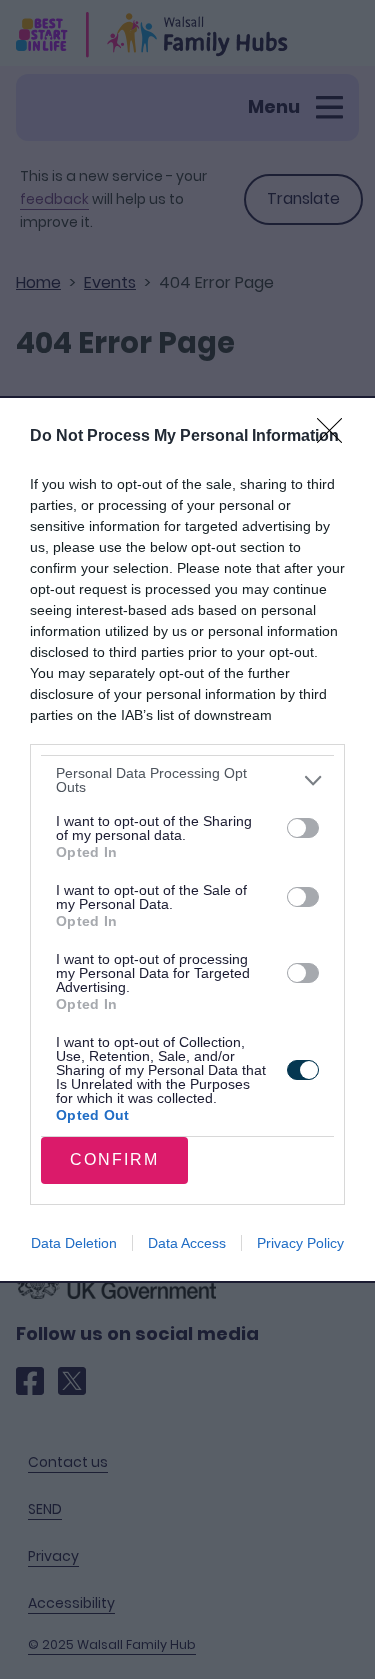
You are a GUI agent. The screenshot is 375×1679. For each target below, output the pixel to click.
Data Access (187, 1243)
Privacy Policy (300, 1243)
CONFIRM (114, 1159)
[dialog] (187, 839)
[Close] (336, 437)
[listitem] (187, 780)
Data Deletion (74, 1243)
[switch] (303, 828)
